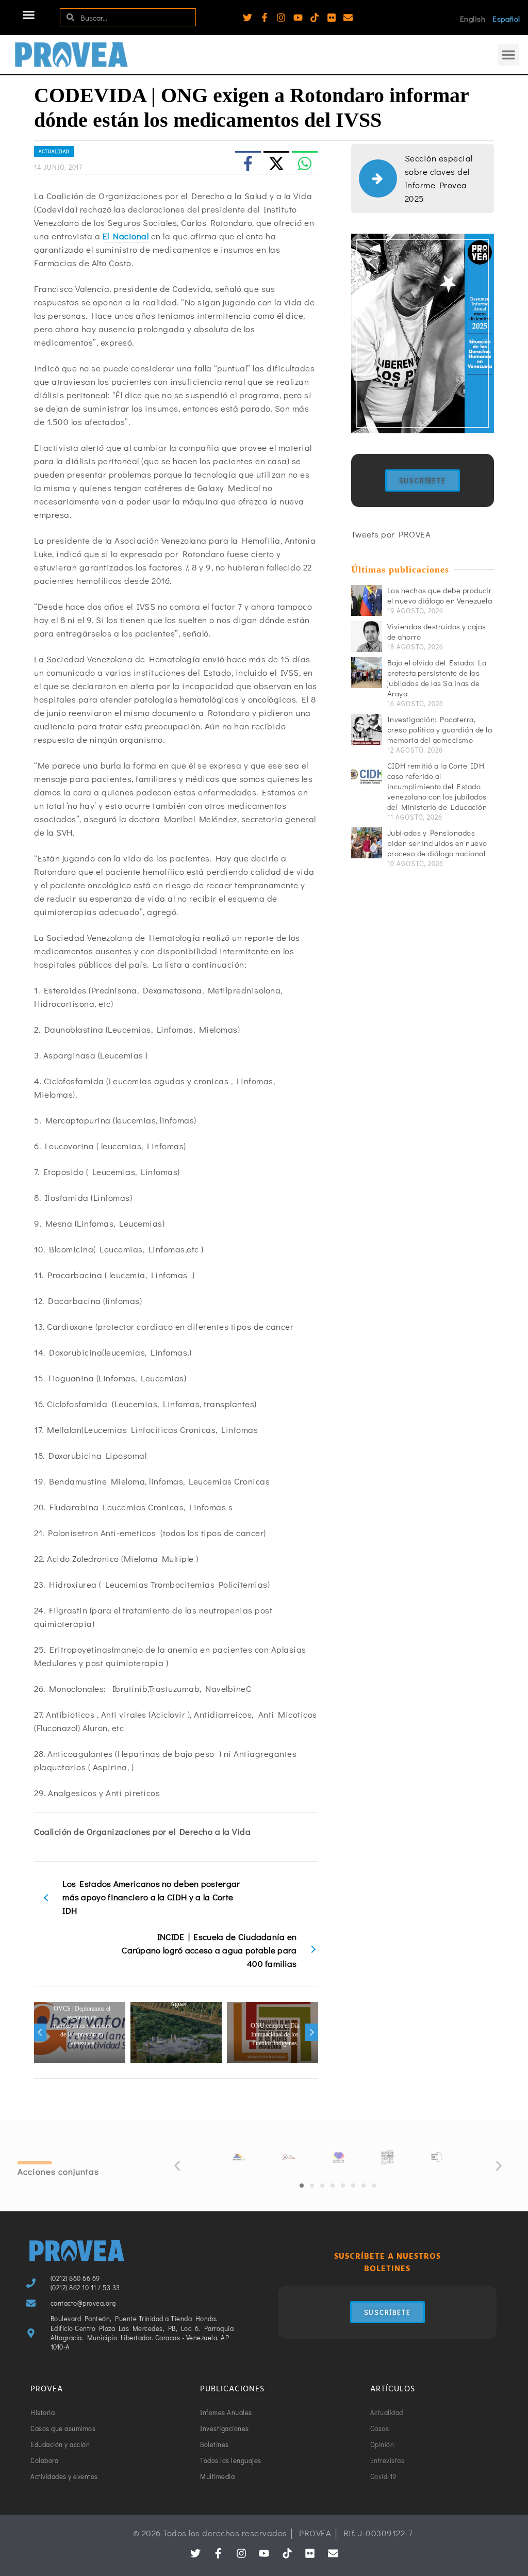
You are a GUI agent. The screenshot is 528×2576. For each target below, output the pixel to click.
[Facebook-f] (265, 18)
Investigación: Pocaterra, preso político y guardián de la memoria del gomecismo (440, 729)
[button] (29, 15)
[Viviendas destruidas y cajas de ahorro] (367, 637)
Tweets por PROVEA (391, 534)
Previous (40, 2032)
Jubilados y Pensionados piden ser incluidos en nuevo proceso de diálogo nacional (437, 843)
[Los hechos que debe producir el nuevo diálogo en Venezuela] (367, 600)
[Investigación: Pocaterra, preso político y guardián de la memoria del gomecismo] (367, 729)
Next (311, 2032)
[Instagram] (281, 18)
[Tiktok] (315, 18)
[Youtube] (298, 18)
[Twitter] (247, 18)
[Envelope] (348, 18)
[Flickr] (332, 18)
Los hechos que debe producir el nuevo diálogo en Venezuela (440, 595)
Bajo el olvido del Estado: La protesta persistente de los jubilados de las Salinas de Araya (437, 678)
